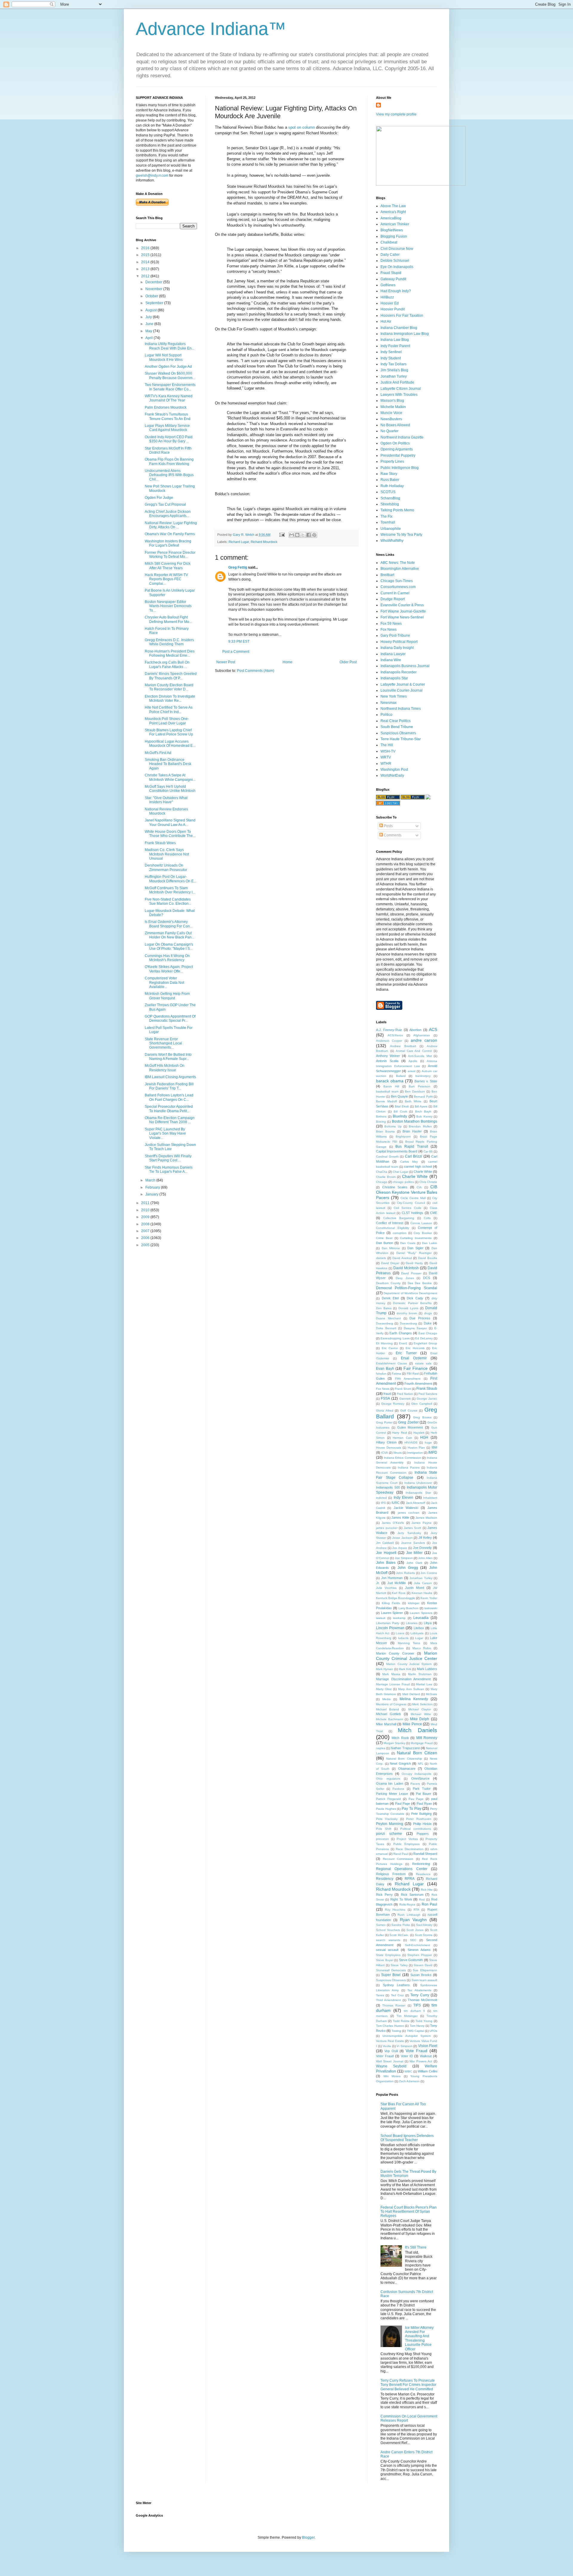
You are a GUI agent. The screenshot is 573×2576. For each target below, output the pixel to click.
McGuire (432, 1694)
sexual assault (387, 1950)
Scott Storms (424, 1935)
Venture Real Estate (390, 2041)
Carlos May (409, 1162)
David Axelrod (402, 1258)
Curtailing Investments (416, 1238)
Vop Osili (391, 2051)
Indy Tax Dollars (393, 364)
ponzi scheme (389, 1834)
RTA (416, 1910)
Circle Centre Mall (413, 1198)
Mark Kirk (405, 1669)
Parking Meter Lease (392, 1794)
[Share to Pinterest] (314, 535)
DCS (427, 1278)
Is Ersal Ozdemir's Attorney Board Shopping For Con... (169, 924)
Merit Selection (422, 1704)
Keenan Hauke (422, 1593)
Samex (381, 1925)
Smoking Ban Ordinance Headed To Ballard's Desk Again (168, 764)
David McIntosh (406, 1268)
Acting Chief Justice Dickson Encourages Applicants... (168, 514)
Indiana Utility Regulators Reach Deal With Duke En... (170, 346)
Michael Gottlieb (388, 1714)
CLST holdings (413, 1213)
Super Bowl (391, 1975)
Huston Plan (416, 1448)
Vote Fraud (416, 2051)
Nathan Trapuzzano (405, 1748)
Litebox (419, 1628)
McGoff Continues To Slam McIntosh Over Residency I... (170, 890)
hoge (428, 1442)
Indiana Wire (391, 660)
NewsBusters (391, 419)
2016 (146, 248)
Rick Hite (427, 1890)
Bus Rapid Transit (412, 1147)
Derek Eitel (390, 1298)
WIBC (408, 2071)
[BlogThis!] (297, 535)
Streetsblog (390, 504)
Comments (392, 835)
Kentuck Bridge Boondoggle (396, 1598)
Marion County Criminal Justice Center (407, 1656)
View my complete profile (396, 114)
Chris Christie (428, 1182)
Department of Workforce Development (410, 1293)
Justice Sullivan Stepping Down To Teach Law (170, 1147)
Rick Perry (384, 1895)
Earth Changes (401, 1333)
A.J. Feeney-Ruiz (389, 1030)
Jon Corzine (429, 1573)
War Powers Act (421, 2061)
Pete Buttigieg (421, 1814)
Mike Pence (412, 1724)
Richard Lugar (239, 542)
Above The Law (393, 206)
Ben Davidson (415, 1091)
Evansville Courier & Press (402, 605)
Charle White (423, 1172)
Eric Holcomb (415, 1348)
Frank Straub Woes (160, 843)
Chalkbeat (389, 242)
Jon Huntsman (392, 1578)
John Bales (386, 1563)
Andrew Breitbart (403, 1046)
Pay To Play (411, 1809)
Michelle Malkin (393, 407)
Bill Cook (400, 1111)
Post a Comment (236, 652)
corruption (400, 1233)
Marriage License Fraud (393, 1684)
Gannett (405, 1399)
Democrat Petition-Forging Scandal (407, 1288)
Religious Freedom (391, 1874)
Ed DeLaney (424, 1338)
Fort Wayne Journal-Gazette (403, 611)
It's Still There (416, 2247)
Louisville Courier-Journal (402, 690)
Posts (388, 826)
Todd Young (424, 2021)
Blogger (308, 2537)
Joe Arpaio (400, 1548)
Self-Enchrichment (418, 1945)
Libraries (412, 1623)
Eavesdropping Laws (395, 1338)
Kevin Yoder (429, 1598)
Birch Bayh (423, 1111)
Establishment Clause (392, 1363)
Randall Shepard (425, 1854)
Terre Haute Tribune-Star (401, 739)
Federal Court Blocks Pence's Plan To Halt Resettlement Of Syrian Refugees (409, 2212)
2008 (146, 1224)
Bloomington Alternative (400, 569)
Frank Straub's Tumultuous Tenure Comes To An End (168, 416)
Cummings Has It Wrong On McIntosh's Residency (167, 958)
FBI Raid (413, 1374)
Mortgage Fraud (422, 1743)
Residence (423, 1874)
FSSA (385, 1398)
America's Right (393, 212)
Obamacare (407, 1769)
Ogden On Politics (395, 443)
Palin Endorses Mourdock (166, 407)
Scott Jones (415, 1930)
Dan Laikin (430, 1243)
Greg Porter (384, 1422)
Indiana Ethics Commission (402, 1458)
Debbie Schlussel (395, 261)
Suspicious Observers (398, 733)
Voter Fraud (385, 2056)
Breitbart (387, 575)
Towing (396, 2031)
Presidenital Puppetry (398, 456)
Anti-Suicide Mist (420, 1056)
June (150, 324)
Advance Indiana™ (211, 29)
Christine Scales (395, 1187)
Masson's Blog (392, 401)
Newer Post (226, 662)
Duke (428, 1323)
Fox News (389, 630)
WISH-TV (388, 751)
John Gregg (408, 1568)
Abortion (415, 1030)
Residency (385, 1879)
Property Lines (392, 461)
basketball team (387, 1091)
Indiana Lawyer (393, 654)
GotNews (388, 285)
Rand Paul (401, 1854)
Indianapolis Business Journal (405, 666)
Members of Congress (391, 1704)
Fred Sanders (428, 1394)
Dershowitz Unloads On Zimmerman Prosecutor (166, 867)
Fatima (396, 1374)
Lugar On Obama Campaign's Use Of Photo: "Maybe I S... (169, 947)
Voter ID (407, 2056)
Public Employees (406, 1844)
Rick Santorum (412, 1895)
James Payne (422, 1523)
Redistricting (421, 1864)
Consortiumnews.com (398, 587)
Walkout (426, 2056)
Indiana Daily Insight (397, 648)
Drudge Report (393, 599)
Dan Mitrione (391, 1248)
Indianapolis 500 (388, 1487)
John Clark (414, 1563)
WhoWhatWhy (392, 541)
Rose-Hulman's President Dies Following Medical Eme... (170, 653)
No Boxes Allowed (395, 425)
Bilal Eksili (402, 1106)
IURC (396, 1503)
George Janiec (427, 1399)
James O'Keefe (393, 1523)
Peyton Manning (390, 1824)
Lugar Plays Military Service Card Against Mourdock (167, 428)
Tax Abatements (419, 1990)
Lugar (419, 1638)
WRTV (386, 757)
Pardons (398, 1789)
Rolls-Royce (407, 1905)
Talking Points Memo (397, 510)
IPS (383, 1503)
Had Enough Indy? (396, 291)
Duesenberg (385, 1323)
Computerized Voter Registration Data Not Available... (164, 982)
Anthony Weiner (388, 1056)
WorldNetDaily (392, 775)
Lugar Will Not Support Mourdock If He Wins (164, 357)
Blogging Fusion (394, 236)
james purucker (387, 1528)
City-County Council (411, 1203)
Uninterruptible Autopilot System (407, 2036)
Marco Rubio (422, 1648)
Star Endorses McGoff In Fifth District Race (168, 450)
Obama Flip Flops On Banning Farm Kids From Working (169, 461)
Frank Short (403, 1389)
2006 (146, 1238)
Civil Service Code (408, 1208)
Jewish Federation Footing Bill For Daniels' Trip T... (169, 1086)
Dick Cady (415, 1298)
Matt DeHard (411, 1694)
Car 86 (428, 1151)
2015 (146, 255)
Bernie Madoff (386, 1101)
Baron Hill (391, 1086)
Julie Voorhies (386, 1588)
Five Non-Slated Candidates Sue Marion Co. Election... (168, 901)
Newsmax (389, 703)
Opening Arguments (397, 449)
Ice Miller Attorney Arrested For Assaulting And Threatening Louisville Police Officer (419, 2338)
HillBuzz (387, 297)
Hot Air (386, 321)
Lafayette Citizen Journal (401, 389)
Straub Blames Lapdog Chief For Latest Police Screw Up (169, 732)
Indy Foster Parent (395, 346)
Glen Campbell (422, 1404)
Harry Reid (400, 1433)
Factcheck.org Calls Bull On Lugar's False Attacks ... (167, 664)
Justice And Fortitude (397, 382)
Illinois (398, 1453)
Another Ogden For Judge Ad (168, 367)
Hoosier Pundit (393, 309)
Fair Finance (416, 1368)
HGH (424, 1438)
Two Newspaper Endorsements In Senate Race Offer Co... (170, 387)
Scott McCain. (399, 1935)
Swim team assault (424, 1980)
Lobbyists (417, 1633)
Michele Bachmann (390, 1719)
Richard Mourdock (264, 542)
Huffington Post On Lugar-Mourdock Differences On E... (171, 879)
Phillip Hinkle (422, 1824)
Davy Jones (405, 1278)
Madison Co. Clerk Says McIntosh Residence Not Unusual (167, 854)
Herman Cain (402, 1438)
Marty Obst (384, 1689)
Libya (428, 1623)
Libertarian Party (388, 1623)
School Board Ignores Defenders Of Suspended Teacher (407, 2138)
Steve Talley (399, 1965)
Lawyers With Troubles (399, 395)
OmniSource (420, 1778)
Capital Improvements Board (397, 1151)
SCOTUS (388, 492)
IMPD (433, 1452)
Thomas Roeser (394, 2005)
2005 (146, 1245)
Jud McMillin (397, 1583)
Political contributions (416, 1829)
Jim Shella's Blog (394, 370)
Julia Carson (423, 1583)
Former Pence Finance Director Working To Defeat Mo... (170, 555)
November (154, 289)
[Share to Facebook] (309, 535)
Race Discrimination (410, 1849)
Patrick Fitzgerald (388, 1799)
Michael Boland (388, 1709)
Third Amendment (388, 2000)
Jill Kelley (425, 1538)
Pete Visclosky (387, 1819)
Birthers (381, 1117)
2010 (146, 1210)
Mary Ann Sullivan (411, 1689)
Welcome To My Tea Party (401, 535)
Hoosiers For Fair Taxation (402, 316)
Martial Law (424, 1684)
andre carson (424, 1040)
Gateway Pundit (393, 279)
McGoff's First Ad (158, 753)
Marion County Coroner (395, 1653)
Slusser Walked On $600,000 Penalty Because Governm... (170, 376)
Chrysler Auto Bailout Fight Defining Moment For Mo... (168, 619)
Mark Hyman (385, 1669)
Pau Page (416, 1799)
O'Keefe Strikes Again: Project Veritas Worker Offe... (169, 969)
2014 (146, 262)
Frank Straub (427, 1389)
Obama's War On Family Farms (170, 534)
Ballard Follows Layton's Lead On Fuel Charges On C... (169, 1097)
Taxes (380, 1995)
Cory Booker (423, 1233)
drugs (428, 1313)
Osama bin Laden (390, 1783)
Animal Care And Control (414, 1051)
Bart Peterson (420, 1086)
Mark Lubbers (427, 1669)
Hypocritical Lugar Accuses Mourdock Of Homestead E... (170, 744)
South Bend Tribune (397, 727)
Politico (386, 715)
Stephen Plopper (420, 1955)
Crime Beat (384, 1238)
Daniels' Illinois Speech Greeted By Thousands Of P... (171, 676)
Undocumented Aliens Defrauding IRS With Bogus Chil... (169, 475)
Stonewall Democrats (391, 1970)
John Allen (425, 1558)
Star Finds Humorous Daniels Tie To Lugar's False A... (169, 1169)
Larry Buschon (409, 1608)
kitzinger (414, 1603)
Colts (427, 1218)
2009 (146, 1217)
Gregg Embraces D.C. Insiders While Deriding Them (169, 642)
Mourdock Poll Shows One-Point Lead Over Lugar (167, 721)
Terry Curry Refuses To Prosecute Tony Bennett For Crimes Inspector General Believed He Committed (408, 2385)
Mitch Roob (400, 1738)
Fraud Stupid (391, 273)
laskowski (431, 1608)
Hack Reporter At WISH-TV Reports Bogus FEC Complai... (166, 579)
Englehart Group (425, 1343)
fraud (387, 1394)
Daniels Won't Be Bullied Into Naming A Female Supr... (168, 1057)
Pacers (415, 1784)
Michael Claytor (420, 1709)
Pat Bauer (424, 1794)
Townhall (388, 522)
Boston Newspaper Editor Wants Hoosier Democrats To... (168, 606)
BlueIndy (400, 1116)
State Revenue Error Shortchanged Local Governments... (163, 1043)
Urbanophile (391, 529)
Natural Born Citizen (417, 1753)
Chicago (382, 1182)
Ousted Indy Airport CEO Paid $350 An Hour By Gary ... (169, 439)
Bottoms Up (393, 1126)
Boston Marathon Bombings (415, 1121)
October (152, 296)
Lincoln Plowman (390, 1628)
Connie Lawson (421, 1223)
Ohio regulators (388, 1779)
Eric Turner (406, 1353)
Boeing (381, 1122)
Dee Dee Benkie (420, 1283)
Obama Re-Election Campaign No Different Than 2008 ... (170, 1120)
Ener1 (403, 1343)
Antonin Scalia (387, 1061)
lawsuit (381, 1618)
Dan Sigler (415, 1248)
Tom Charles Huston (390, 2026)
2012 (146, 276)
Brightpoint (403, 1137)
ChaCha (382, 1172)
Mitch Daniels (418, 1730)
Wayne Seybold (391, 2066)
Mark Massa (391, 1674)
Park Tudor (422, 1789)
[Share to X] (303, 535)
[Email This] (292, 535)
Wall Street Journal (390, 2061)
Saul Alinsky (424, 1925)
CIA (419, 1187)
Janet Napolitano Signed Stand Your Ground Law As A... (170, 822)
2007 (146, 1231)
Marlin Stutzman (420, 1674)
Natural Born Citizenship (404, 1759)
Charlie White (415, 1176)
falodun (381, 1374)
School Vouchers (388, 1930)
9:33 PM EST (239, 641)
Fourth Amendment (418, 1384)
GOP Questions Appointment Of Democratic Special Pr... (170, 1018)
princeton (382, 1839)
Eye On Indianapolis (397, 267)
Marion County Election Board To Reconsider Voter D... (169, 687)
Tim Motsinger (407, 2016)
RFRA (410, 1879)
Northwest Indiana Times (401, 709)
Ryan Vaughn (413, 1920)
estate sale (423, 1363)
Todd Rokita (401, 2021)
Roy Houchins (395, 1910)
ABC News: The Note (398, 563)
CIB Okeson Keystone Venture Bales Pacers (407, 1192)
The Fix (386, 516)
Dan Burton (385, 1243)
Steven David (423, 1965)
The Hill (387, 745)
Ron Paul (429, 1904)
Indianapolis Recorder (399, 672)
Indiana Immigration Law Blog (405, 334)
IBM (434, 1447)
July (149, 317)
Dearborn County (388, 1283)
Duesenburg (408, 1323)
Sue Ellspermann (425, 1970)
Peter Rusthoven (419, 1819)
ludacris (403, 1638)
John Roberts (405, 1573)
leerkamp (399, 1618)
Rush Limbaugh (409, 1915)
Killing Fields (391, 1603)
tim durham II (414, 2011)
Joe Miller (415, 1553)
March (151, 1180)
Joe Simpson (404, 1558)
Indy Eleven (403, 1498)
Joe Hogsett (386, 1553)
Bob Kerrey (424, 1117)
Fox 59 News (391, 624)
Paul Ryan (424, 1803)
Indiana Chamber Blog (399, 328)
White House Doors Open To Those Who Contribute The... (170, 834)
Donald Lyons (408, 1308)
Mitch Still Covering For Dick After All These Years (168, 566)
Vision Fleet (428, 2046)
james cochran (409, 1513)
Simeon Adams (419, 1950)
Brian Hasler (412, 1131)
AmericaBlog (391, 218)
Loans (400, 1633)
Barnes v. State (426, 1081)
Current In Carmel (395, 593)
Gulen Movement (410, 1427)
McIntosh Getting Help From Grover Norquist (167, 996)
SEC (413, 1940)
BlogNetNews (392, 230)
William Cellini (428, 2071)
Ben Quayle (399, 1096)
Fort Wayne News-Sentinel (402, 617)
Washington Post (394, 770)
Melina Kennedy (414, 1699)
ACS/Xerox (395, 1035)
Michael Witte (421, 1714)
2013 (146, 269)
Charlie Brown (386, 1177)
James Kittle (400, 1518)
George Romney (393, 1404)
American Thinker (395, 224)
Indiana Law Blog (395, 340)
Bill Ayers (421, 1106)
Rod (422, 1899)
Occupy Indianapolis (416, 1774)
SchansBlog (390, 498)
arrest (412, 1071)
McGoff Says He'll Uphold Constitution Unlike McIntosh (170, 789)
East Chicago (428, 1333)
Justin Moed (415, 1588)
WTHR (386, 764)
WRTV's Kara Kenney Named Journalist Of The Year (169, 398)
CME (434, 1213)
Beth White (413, 1101)
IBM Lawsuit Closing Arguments (170, 1077)
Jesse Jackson (402, 1538)
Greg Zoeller (408, 1422)
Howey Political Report (399, 642)
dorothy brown (407, 1313)
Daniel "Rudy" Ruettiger (414, 1253)
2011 (146, 1203)
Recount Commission (398, 1859)
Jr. (378, 1583)
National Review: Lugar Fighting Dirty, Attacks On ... (171, 525)
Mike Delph (420, 1719)
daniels (381, 1258)
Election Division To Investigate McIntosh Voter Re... (170, 698)
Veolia (387, 2046)
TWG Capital (415, 2031)
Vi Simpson (405, 2046)
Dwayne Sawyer (415, 1328)
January (152, 1194)
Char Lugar (401, 1172)
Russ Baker (390, 480)
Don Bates (384, 1308)
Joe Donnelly (423, 1548)
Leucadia (421, 1618)
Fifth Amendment (408, 1379)
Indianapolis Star (394, 678)
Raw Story (389, 474)
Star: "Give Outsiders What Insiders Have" (166, 800)
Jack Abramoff (416, 1503)
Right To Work (401, 1899)
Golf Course (409, 1411)
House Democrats (389, 1448)
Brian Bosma (385, 1131)
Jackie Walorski (406, 1508)
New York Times (394, 696)
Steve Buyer (385, 1960)
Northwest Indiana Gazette (402, 437)
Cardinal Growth (387, 1157)
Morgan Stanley (394, 1743)
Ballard (401, 1076)
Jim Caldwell (385, 1543)
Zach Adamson (409, 2081)
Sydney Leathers (396, 1985)
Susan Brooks (421, 1975)
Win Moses (392, 2076)
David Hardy (414, 1263)
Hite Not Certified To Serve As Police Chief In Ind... (169, 710)
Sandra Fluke (401, 1925)
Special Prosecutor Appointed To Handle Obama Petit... (169, 1109)
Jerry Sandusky (409, 1533)
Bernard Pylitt (423, 1097)
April (150, 338)
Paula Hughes (386, 1809)
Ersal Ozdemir (414, 1358)
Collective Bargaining (399, 1218)
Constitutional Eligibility (393, 1228)
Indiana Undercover (418, 1483)
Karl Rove (399, 1593)
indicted (381, 1498)
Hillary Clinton (386, 1442)
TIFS (417, 2005)
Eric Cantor (390, 1348)
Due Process (420, 1318)
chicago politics (403, 1182)
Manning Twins (409, 1643)
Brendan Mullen (420, 1126)
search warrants (388, 1940)
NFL (421, 1764)
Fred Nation (405, 1394)
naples (381, 1748)
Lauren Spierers (421, 1613)
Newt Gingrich (400, 1764)
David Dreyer (390, 1263)
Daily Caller (390, 255)
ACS (433, 1030)
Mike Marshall (386, 1724)
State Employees (388, 1955)
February (153, 1187)
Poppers (423, 1834)
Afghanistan (422, 1035)
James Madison (426, 1518)
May (149, 331)
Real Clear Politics (396, 721)
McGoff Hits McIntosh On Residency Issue (165, 1068)
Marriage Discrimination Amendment (403, 1679)
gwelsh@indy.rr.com (152, 176)
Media (386, 1699)
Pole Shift (384, 1829)
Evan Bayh (385, 1369)
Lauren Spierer (392, 1613)
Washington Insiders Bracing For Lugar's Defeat (168, 543)
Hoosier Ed (390, 303)
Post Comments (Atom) (256, 671)
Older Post (348, 662)
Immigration (415, 1453)
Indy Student (391, 358)
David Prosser (411, 1273)
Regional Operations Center (402, 1869)
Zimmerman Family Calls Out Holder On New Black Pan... (170, 935)
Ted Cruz (397, 1995)
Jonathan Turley (394, 376)
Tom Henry (417, 2026)
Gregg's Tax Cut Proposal (165, 504)
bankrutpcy (423, 1076)
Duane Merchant (388, 1318)
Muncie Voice (391, 413)
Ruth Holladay (392, 486)
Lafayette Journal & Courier (403, 684)
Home (288, 662)
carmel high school (418, 1167)
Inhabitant (430, 1498)
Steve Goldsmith (411, 1960)
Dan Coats (408, 1243)
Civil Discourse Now (397, 249)
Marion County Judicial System (409, 1664)
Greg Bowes (422, 1417)
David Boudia (428, 1258)
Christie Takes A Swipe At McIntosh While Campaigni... (170, 777)
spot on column (302, 127)
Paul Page (403, 1803)
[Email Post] (282, 535)
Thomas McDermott (422, 2000)
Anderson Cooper (389, 1041)
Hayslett (419, 1433)
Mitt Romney (427, 1738)
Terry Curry (420, 1995)
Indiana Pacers (409, 1468)
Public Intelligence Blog (400, 468)
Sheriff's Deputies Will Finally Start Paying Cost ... (168, 1158)
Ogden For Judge (159, 498)
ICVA (385, 1453)
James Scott (413, 1528)
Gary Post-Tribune (395, 635)
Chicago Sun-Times (397, 581)
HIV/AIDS (411, 1442)
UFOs (433, 2031)
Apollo (413, 1061)
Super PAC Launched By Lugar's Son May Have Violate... (165, 1134)
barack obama (390, 1081)
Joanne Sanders (413, 1543)
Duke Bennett (386, 1328)
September (155, 303)
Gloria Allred (385, 1411)
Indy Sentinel (391, 352)
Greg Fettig (238, 567)
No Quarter (389, 431)
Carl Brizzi (414, 1156)
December (154, 282)
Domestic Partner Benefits (412, 1303)
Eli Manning (384, 1343)
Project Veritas (407, 1839)
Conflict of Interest (390, 1223)
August (151, 310)
